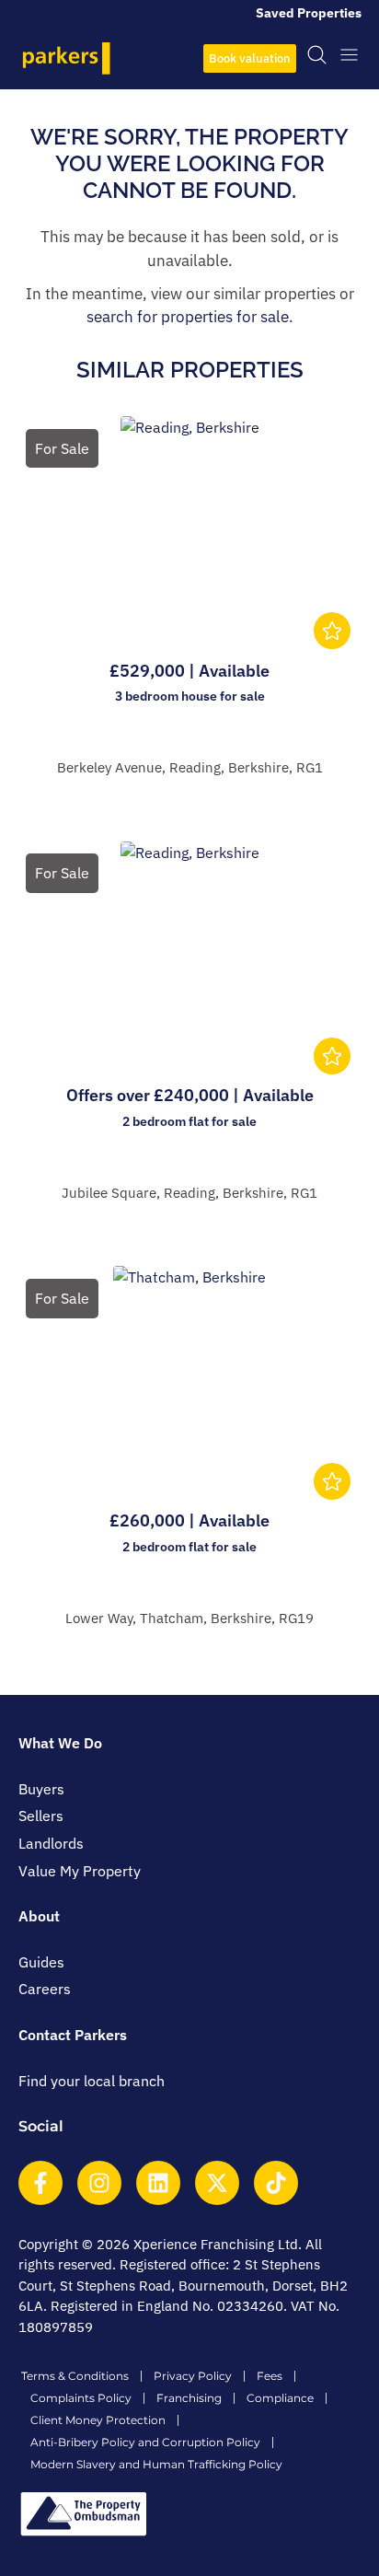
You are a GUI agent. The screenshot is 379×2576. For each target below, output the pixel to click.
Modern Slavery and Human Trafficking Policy (156, 2464)
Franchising (189, 2398)
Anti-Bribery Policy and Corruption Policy (145, 2442)
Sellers (41, 1816)
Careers (45, 1989)
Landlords (51, 1843)
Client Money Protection (98, 2420)
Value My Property (80, 1871)
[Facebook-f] (40, 2183)
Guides (41, 1962)
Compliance (280, 2398)
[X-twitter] (217, 2183)
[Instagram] (99, 2183)
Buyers (41, 1789)
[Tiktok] (276, 2183)
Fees (270, 2376)
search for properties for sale (188, 317)
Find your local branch (92, 2081)
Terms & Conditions (75, 2376)
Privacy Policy (193, 2376)
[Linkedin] (158, 2183)
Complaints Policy (81, 2398)
